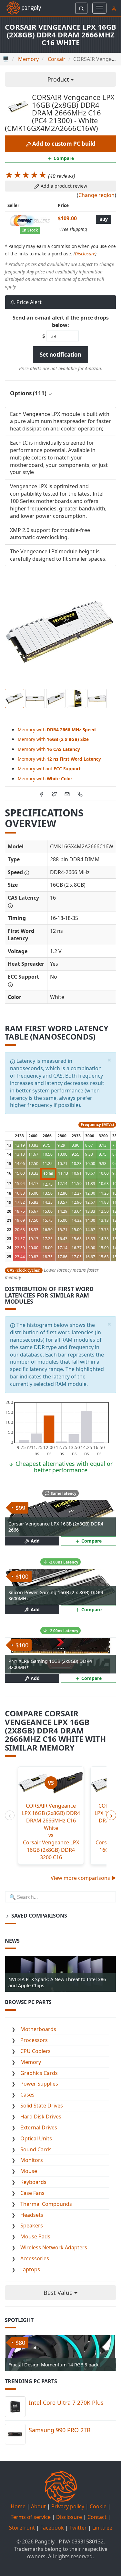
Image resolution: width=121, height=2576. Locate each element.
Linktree (102, 2528)
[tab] (60, 394)
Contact (97, 2517)
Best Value (59, 2293)
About (38, 2506)
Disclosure (85, 254)
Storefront (22, 2528)
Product (59, 79)
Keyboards (33, 2182)
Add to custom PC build (63, 144)
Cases (27, 2095)
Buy (104, 219)
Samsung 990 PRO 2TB (60, 2430)
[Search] (81, 8)
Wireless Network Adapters (54, 2247)
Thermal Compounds (46, 2204)
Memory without (49, 769)
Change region (96, 195)
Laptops (30, 2269)
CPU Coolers (35, 2051)
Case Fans (32, 2193)
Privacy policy (68, 2506)
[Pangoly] (20, 8)
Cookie (98, 2506)
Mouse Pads (35, 2236)
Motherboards (38, 2029)
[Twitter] (54, 794)
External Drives (39, 2127)
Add (35, 1541)
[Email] (67, 794)
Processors (34, 2040)
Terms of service (31, 2517)
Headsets (32, 2215)
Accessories (35, 2258)
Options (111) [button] (29, 393)
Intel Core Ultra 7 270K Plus (66, 2403)
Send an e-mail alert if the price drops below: (61, 321)
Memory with (57, 730)
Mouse (29, 2171)
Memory (31, 2062)
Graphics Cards (39, 2073)
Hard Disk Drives (41, 2117)
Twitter (78, 2528)
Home (18, 2506)
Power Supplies (39, 2084)
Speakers (32, 2226)
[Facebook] (41, 794)
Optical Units (36, 2138)
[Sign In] (114, 8)
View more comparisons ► (83, 1878)
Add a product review (63, 186)
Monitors (32, 2160)
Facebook (52, 2528)
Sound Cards (36, 2149)
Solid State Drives (42, 2106)
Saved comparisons (39, 1916)
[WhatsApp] (80, 794)
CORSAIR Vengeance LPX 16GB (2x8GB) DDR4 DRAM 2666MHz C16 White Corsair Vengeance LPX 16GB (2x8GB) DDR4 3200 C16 (51, 1831)
